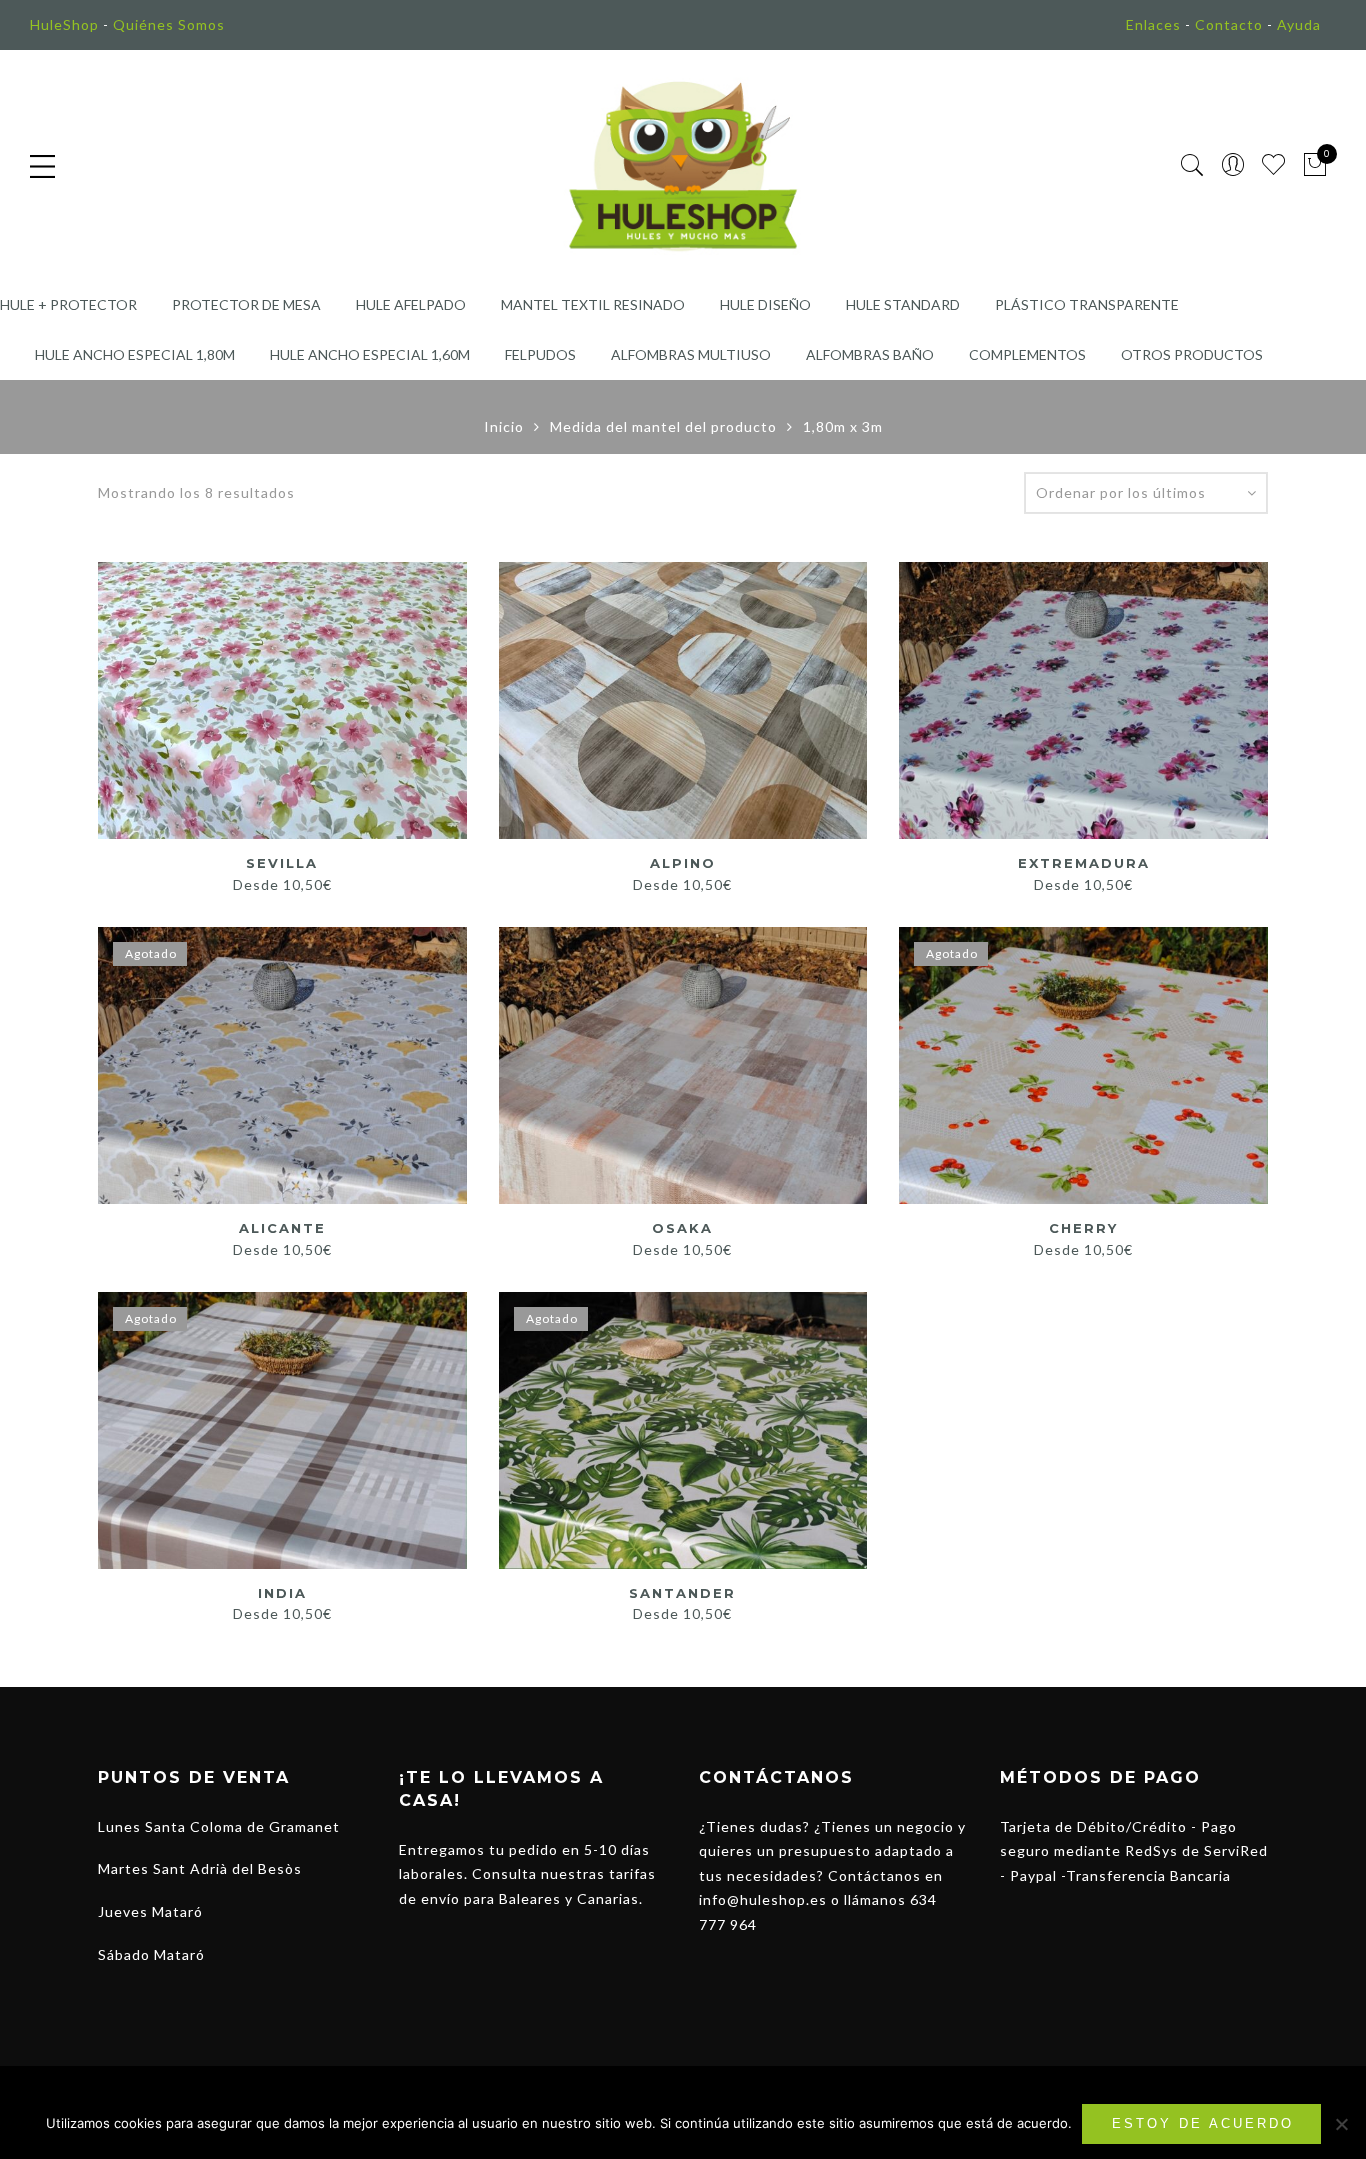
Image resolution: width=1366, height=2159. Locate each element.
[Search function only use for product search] (1192, 165)
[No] (1341, 2124)
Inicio (504, 426)
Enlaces (1153, 24)
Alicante (282, 1228)
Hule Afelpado (411, 304)
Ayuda (1299, 24)
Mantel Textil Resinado (593, 304)
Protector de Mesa (246, 304)
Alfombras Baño (870, 354)
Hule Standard (903, 304)
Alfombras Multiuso (691, 354)
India (282, 1593)
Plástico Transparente (1087, 304)
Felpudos (540, 354)
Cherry (1083, 1228)
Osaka (682, 1228)
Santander (682, 1593)
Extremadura (1084, 863)
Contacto (1229, 24)
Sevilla (282, 863)
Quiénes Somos (169, 24)
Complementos (1027, 354)
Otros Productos (1192, 354)
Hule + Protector (68, 304)
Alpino (683, 863)
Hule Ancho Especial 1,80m (135, 354)
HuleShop (64, 24)
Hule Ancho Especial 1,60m (370, 354)
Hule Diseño (765, 304)
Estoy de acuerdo (1203, 2123)
